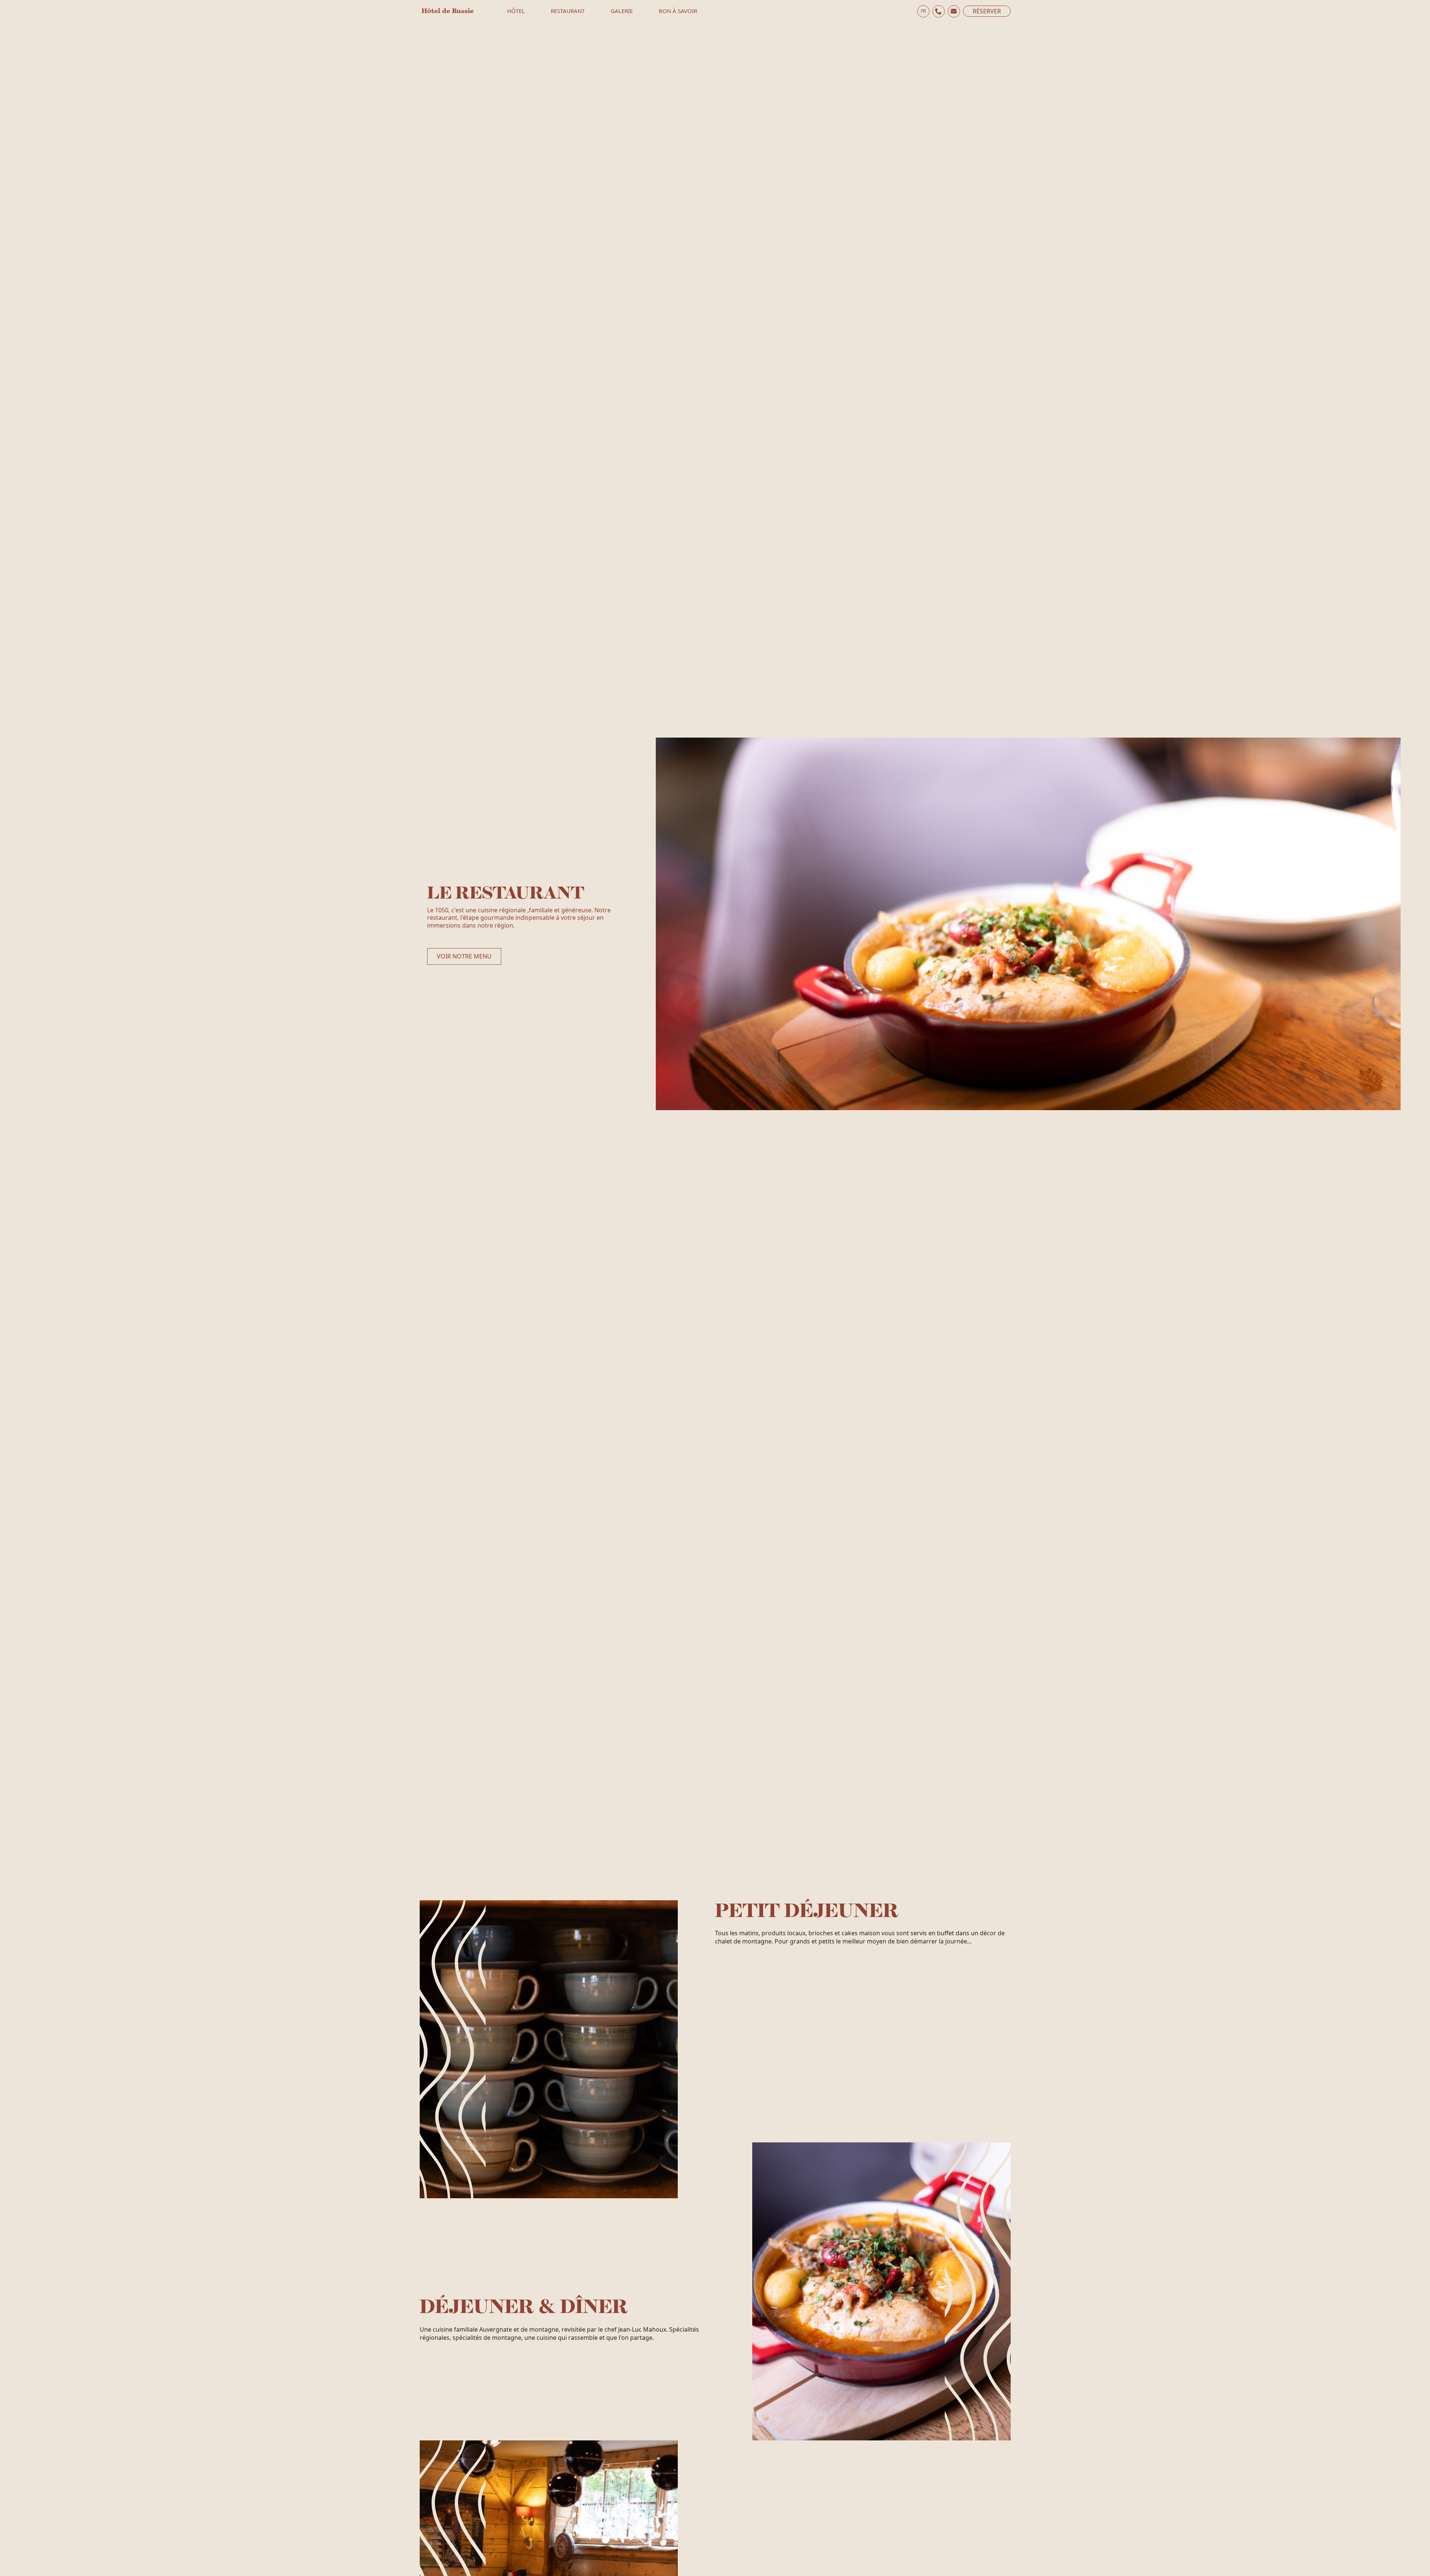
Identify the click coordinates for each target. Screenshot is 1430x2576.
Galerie (622, 11)
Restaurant (568, 11)
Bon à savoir (678, 11)
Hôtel (516, 11)
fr (923, 11)
